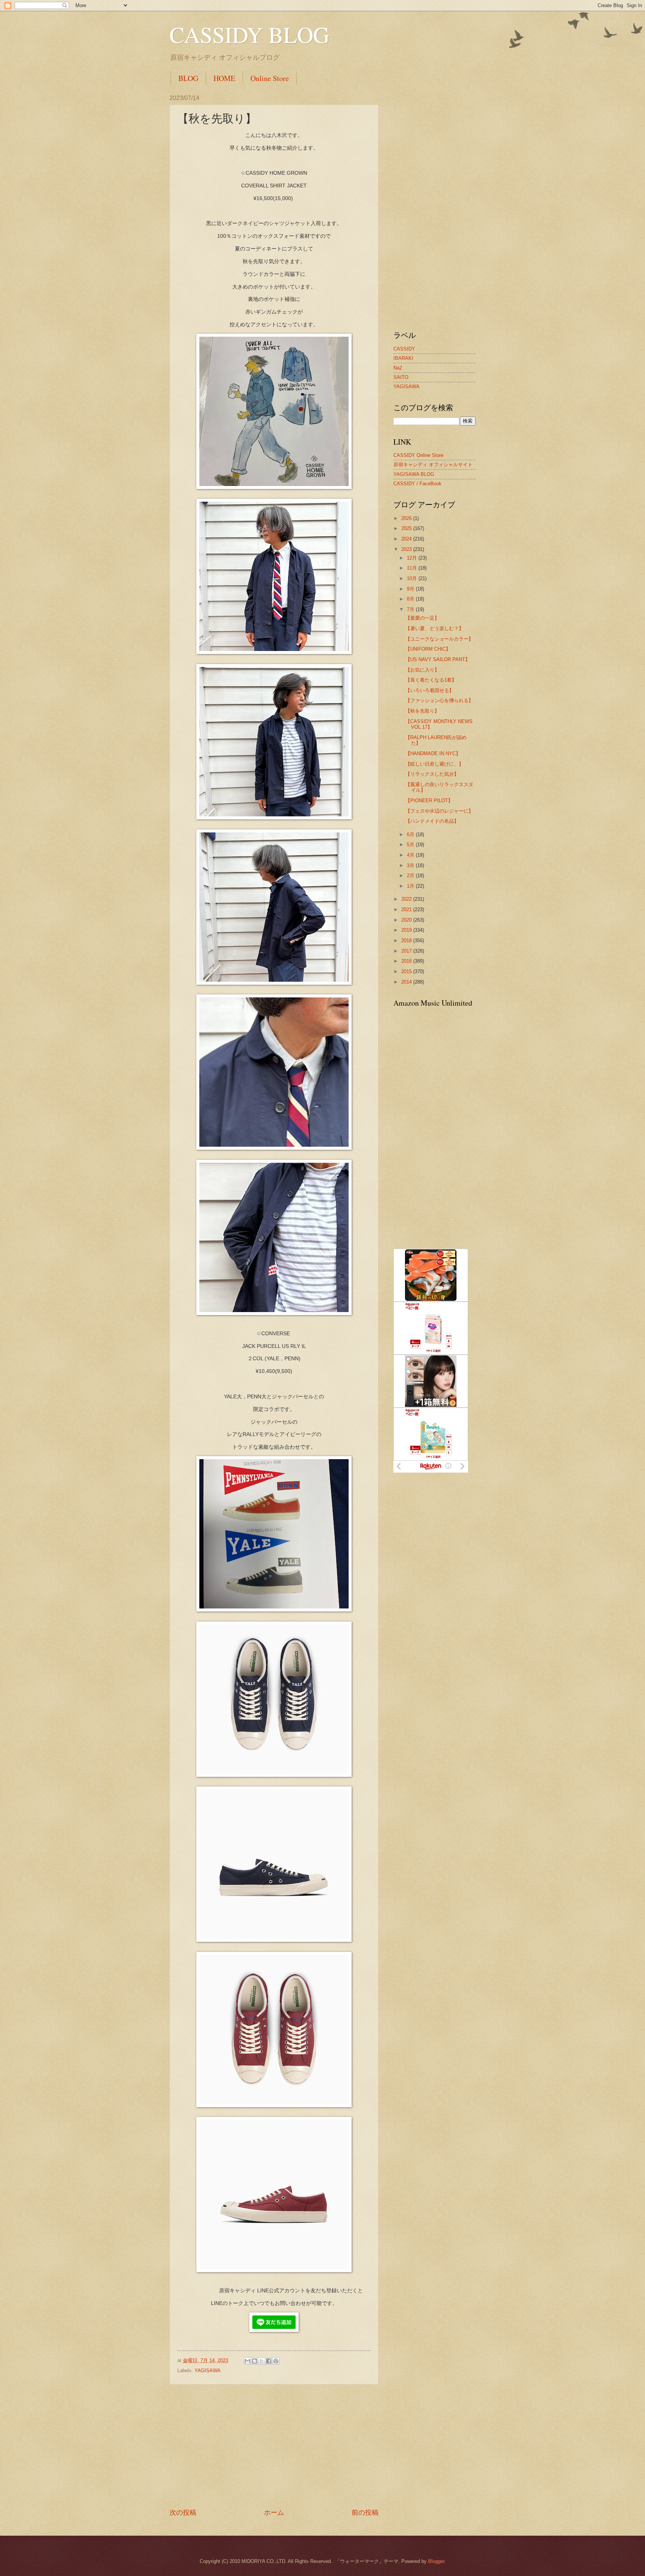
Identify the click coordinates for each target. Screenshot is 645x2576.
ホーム (274, 2513)
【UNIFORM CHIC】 (428, 649)
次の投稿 (183, 2513)
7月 (411, 609)
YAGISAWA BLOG (414, 474)
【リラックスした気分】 (432, 774)
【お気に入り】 (422, 670)
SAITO (401, 377)
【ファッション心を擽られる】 (439, 700)
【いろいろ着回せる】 (430, 690)
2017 (407, 951)
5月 (411, 845)
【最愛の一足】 (422, 618)
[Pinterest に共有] (276, 2361)
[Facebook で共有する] (269, 2361)
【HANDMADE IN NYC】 (433, 753)
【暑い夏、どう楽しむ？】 (434, 628)
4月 (411, 855)
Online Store (270, 78)
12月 (413, 558)
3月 (411, 865)
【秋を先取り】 (422, 711)
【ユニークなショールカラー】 (439, 639)
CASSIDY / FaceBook (417, 484)
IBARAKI (403, 358)
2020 (407, 920)
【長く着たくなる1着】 (431, 680)
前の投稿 (365, 2513)
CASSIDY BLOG (249, 34)
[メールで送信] (247, 2361)
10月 (413, 578)
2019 (407, 930)
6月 (411, 834)
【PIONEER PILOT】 (429, 800)
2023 (407, 549)
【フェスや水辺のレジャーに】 (439, 811)
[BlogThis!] (255, 2361)
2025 (407, 528)
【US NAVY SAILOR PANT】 (438, 659)
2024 (407, 539)
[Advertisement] (274, 2446)
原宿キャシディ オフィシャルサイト (433, 465)
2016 (407, 961)
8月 (411, 599)
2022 (407, 899)
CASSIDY (404, 349)
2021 (407, 909)
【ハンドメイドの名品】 (432, 821)
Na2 (398, 368)
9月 (411, 589)
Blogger (436, 2561)
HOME (224, 78)
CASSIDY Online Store (418, 455)
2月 (411, 876)
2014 (407, 982)
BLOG (188, 78)
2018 (407, 940)
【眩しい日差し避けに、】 (434, 764)
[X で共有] (262, 2361)
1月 (411, 886)
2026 (407, 518)
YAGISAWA (208, 2371)
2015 (407, 971)
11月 (413, 568)
